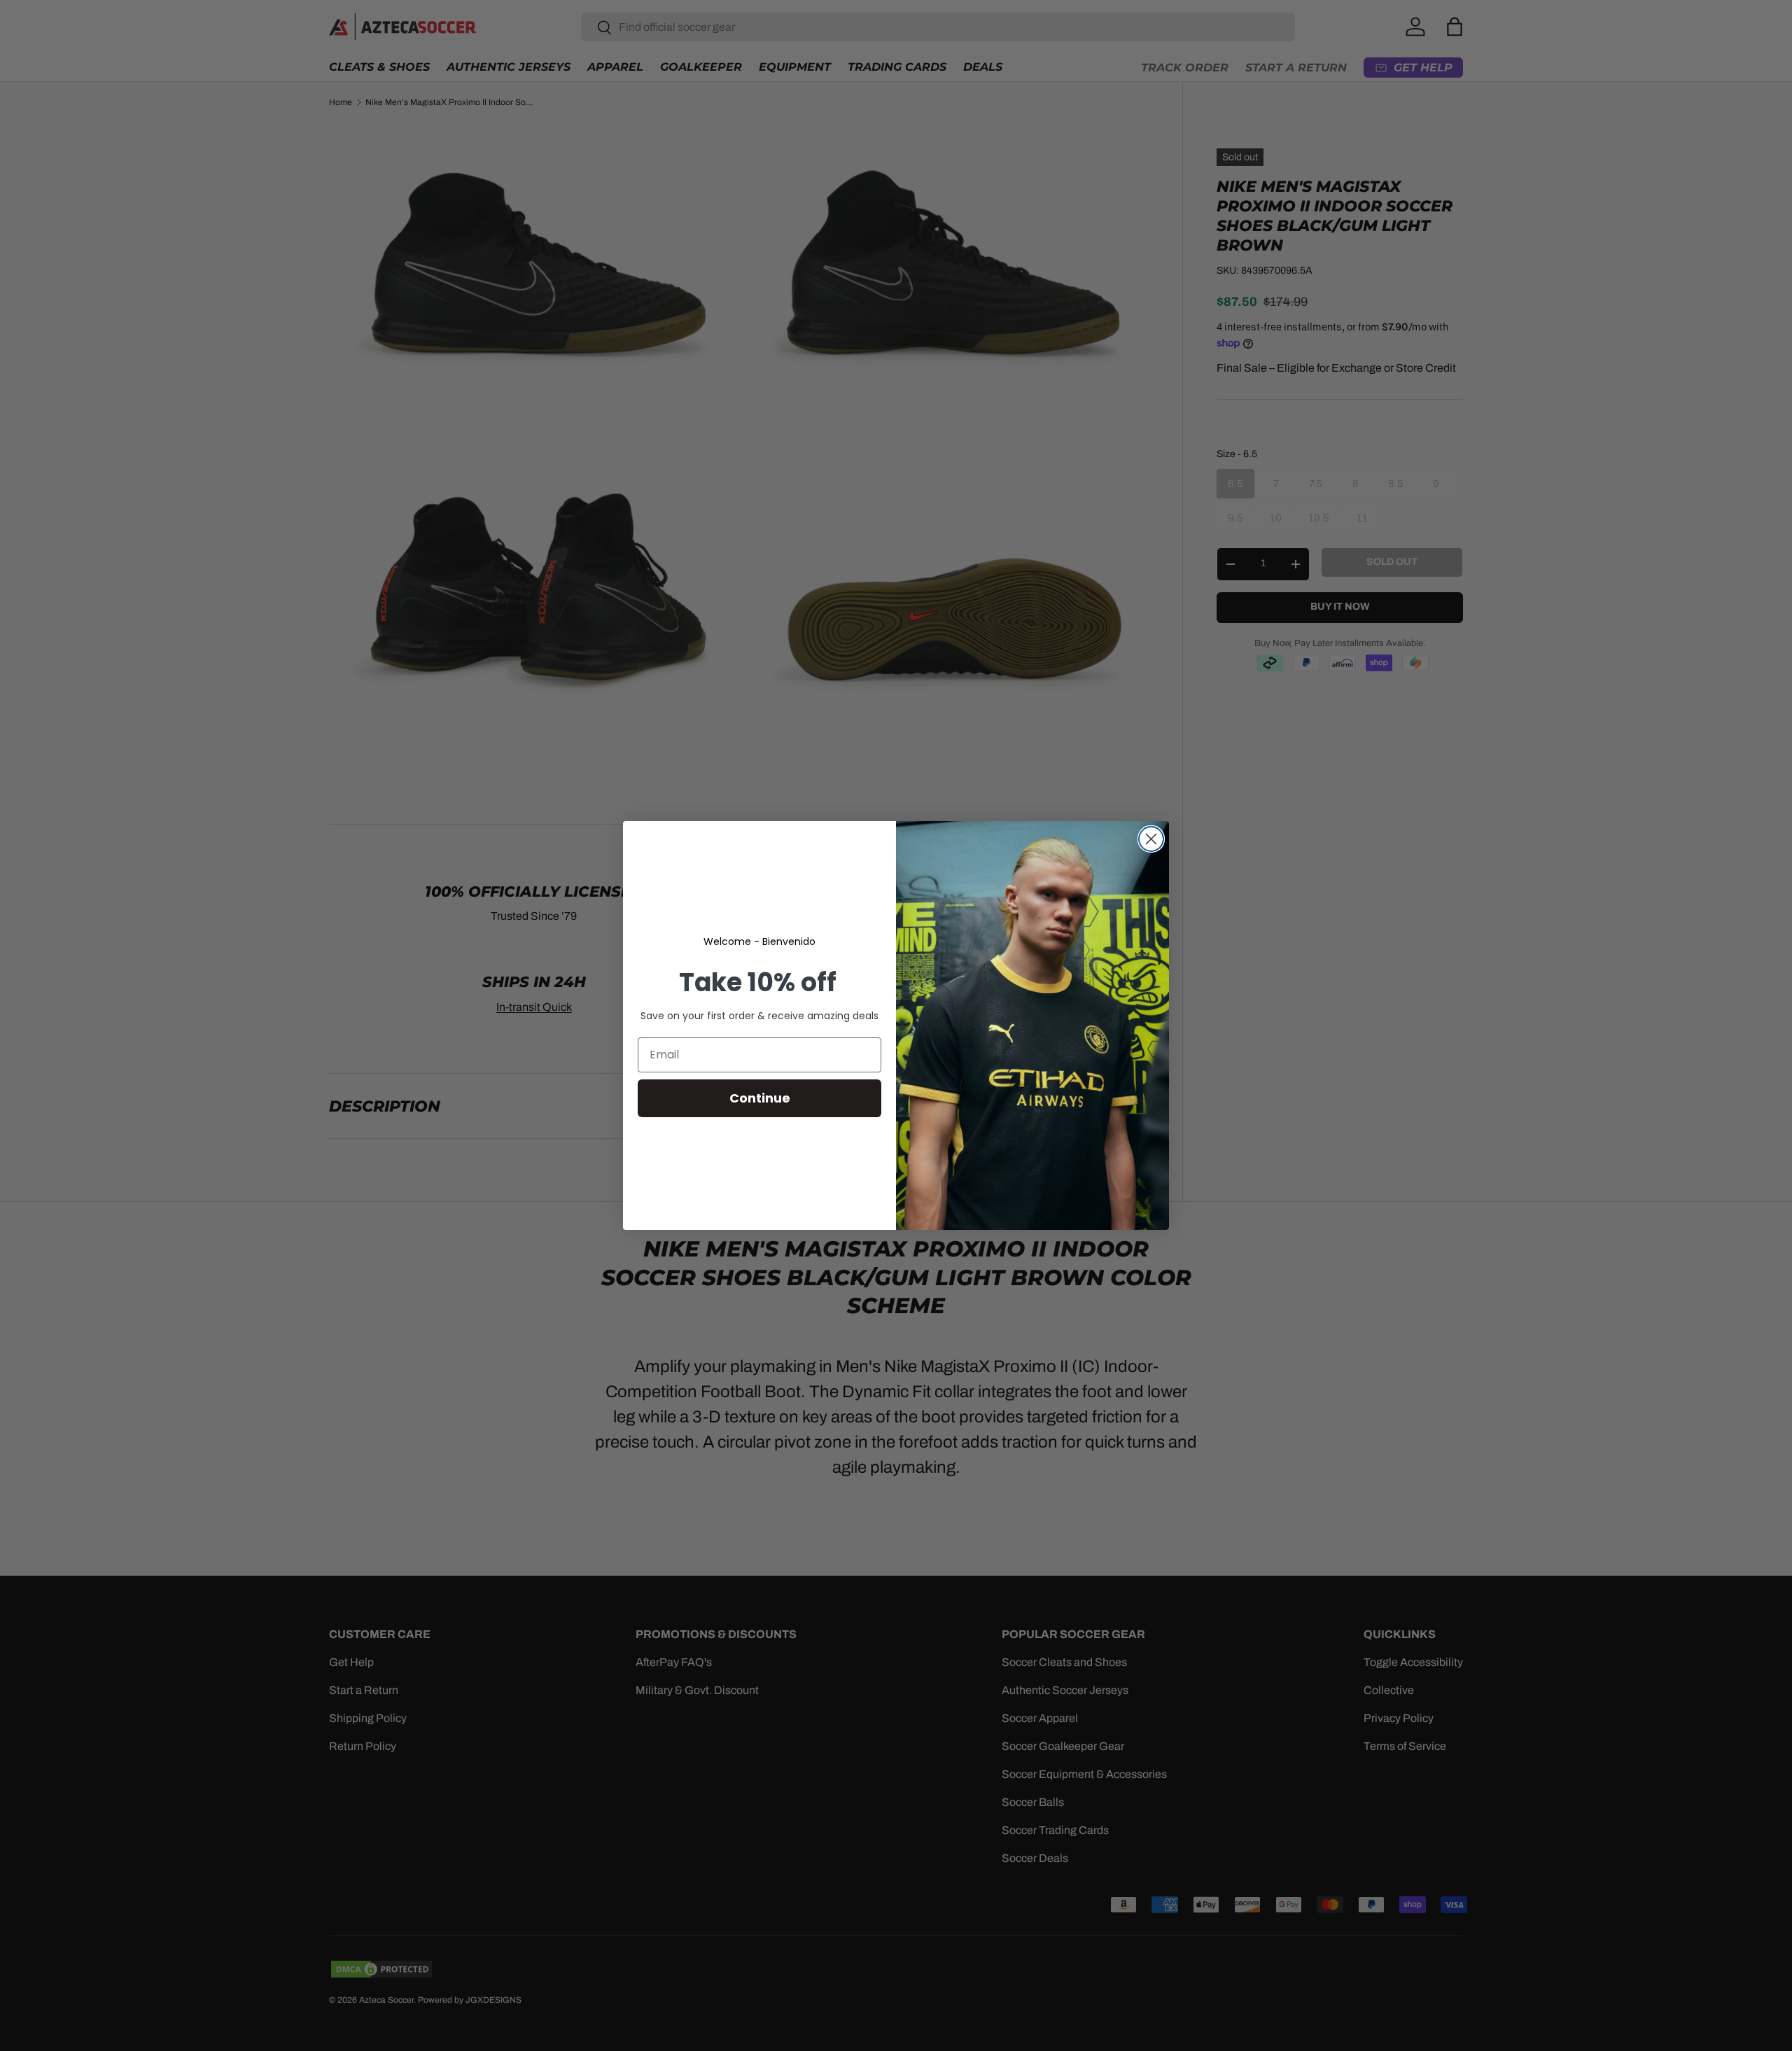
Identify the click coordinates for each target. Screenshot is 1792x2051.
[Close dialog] (1151, 839)
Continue (760, 1098)
